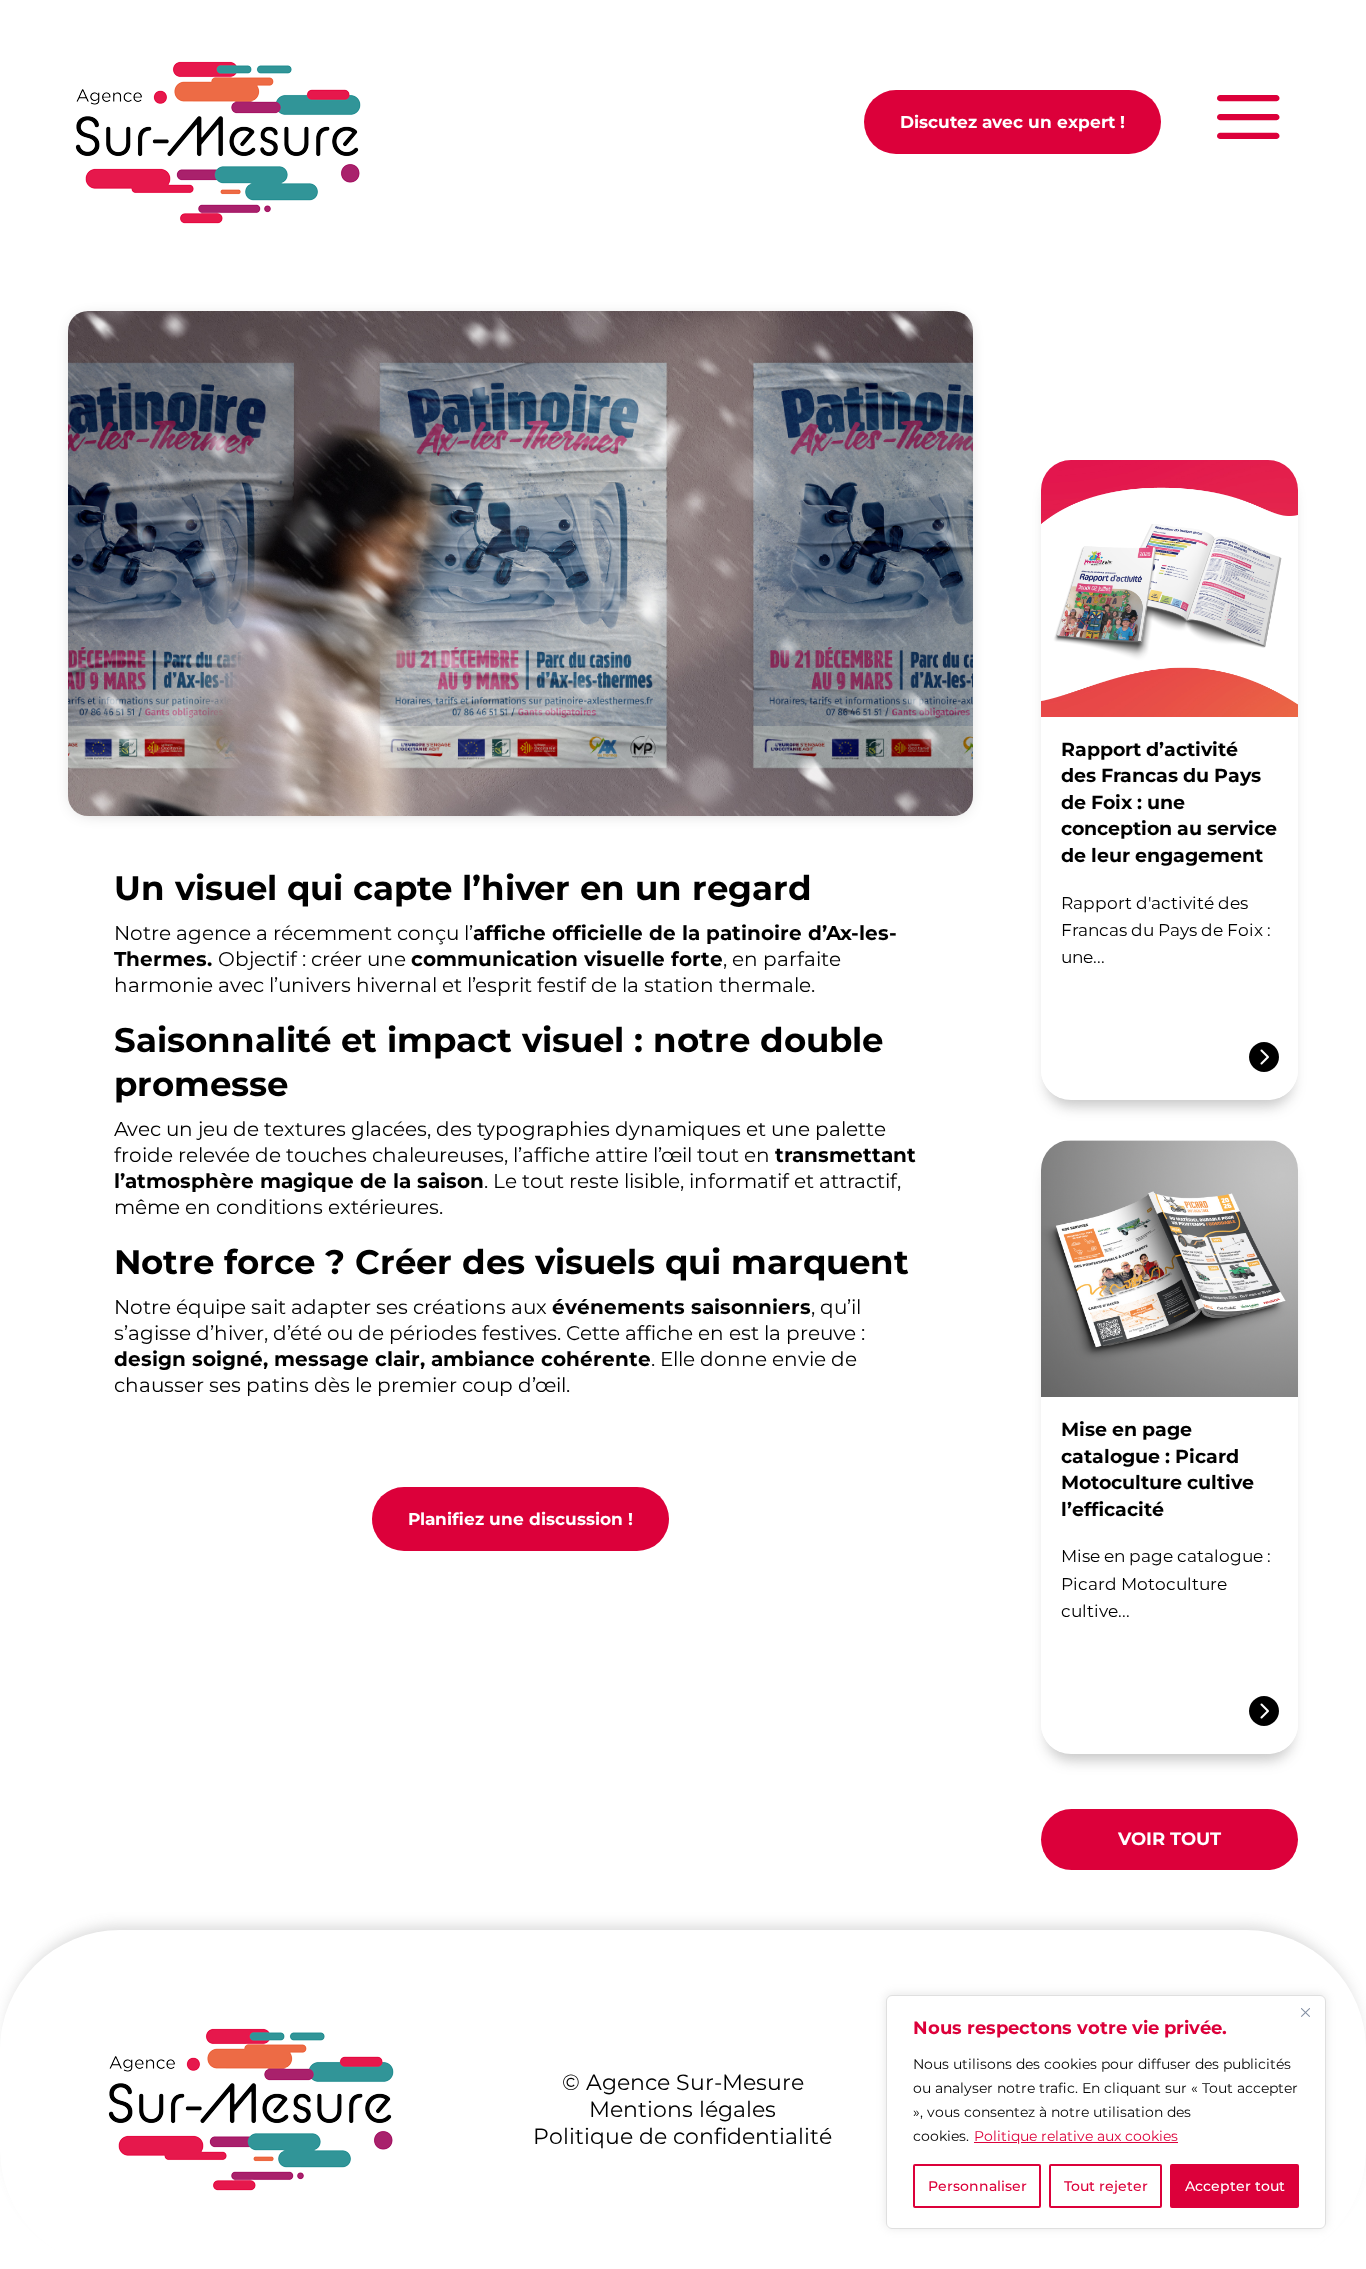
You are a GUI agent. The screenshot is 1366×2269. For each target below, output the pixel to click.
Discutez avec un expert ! (1012, 122)
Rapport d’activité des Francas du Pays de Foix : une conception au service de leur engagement (1169, 802)
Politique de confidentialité (682, 2136)
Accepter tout (1235, 2186)
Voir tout (1169, 1839)
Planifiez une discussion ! (520, 1519)
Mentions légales (682, 2109)
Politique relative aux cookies (1076, 2136)
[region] (1106, 2112)
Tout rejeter (1106, 2186)
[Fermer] (1305, 2012)
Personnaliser (977, 2186)
